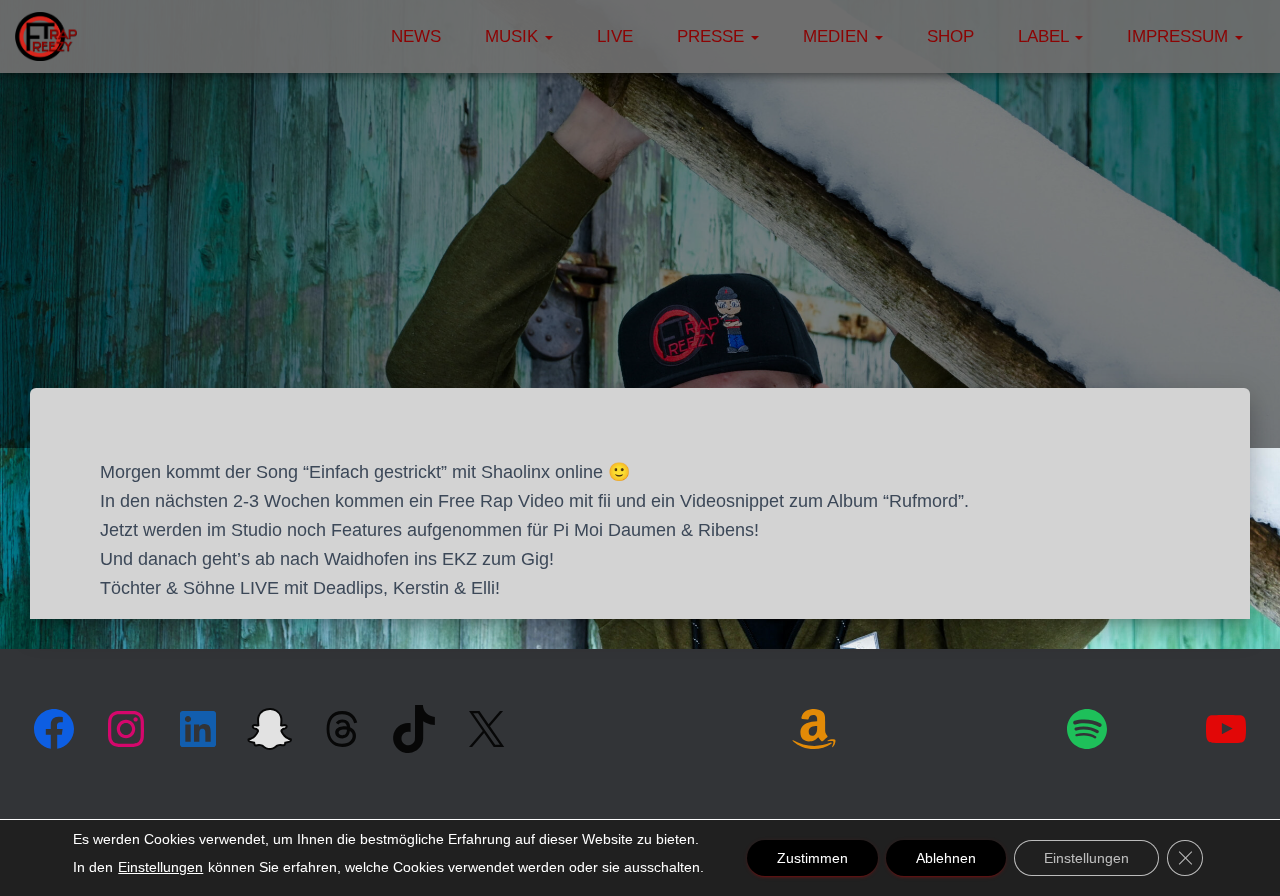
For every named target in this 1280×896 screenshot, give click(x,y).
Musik (514, 36)
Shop (950, 36)
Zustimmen (812, 858)
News (416, 36)
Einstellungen (160, 867)
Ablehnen (946, 858)
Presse (713, 36)
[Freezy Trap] (46, 37)
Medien (838, 36)
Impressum (1180, 36)
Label (1045, 36)
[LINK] (883, 726)
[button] (548, 36)
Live (615, 36)
